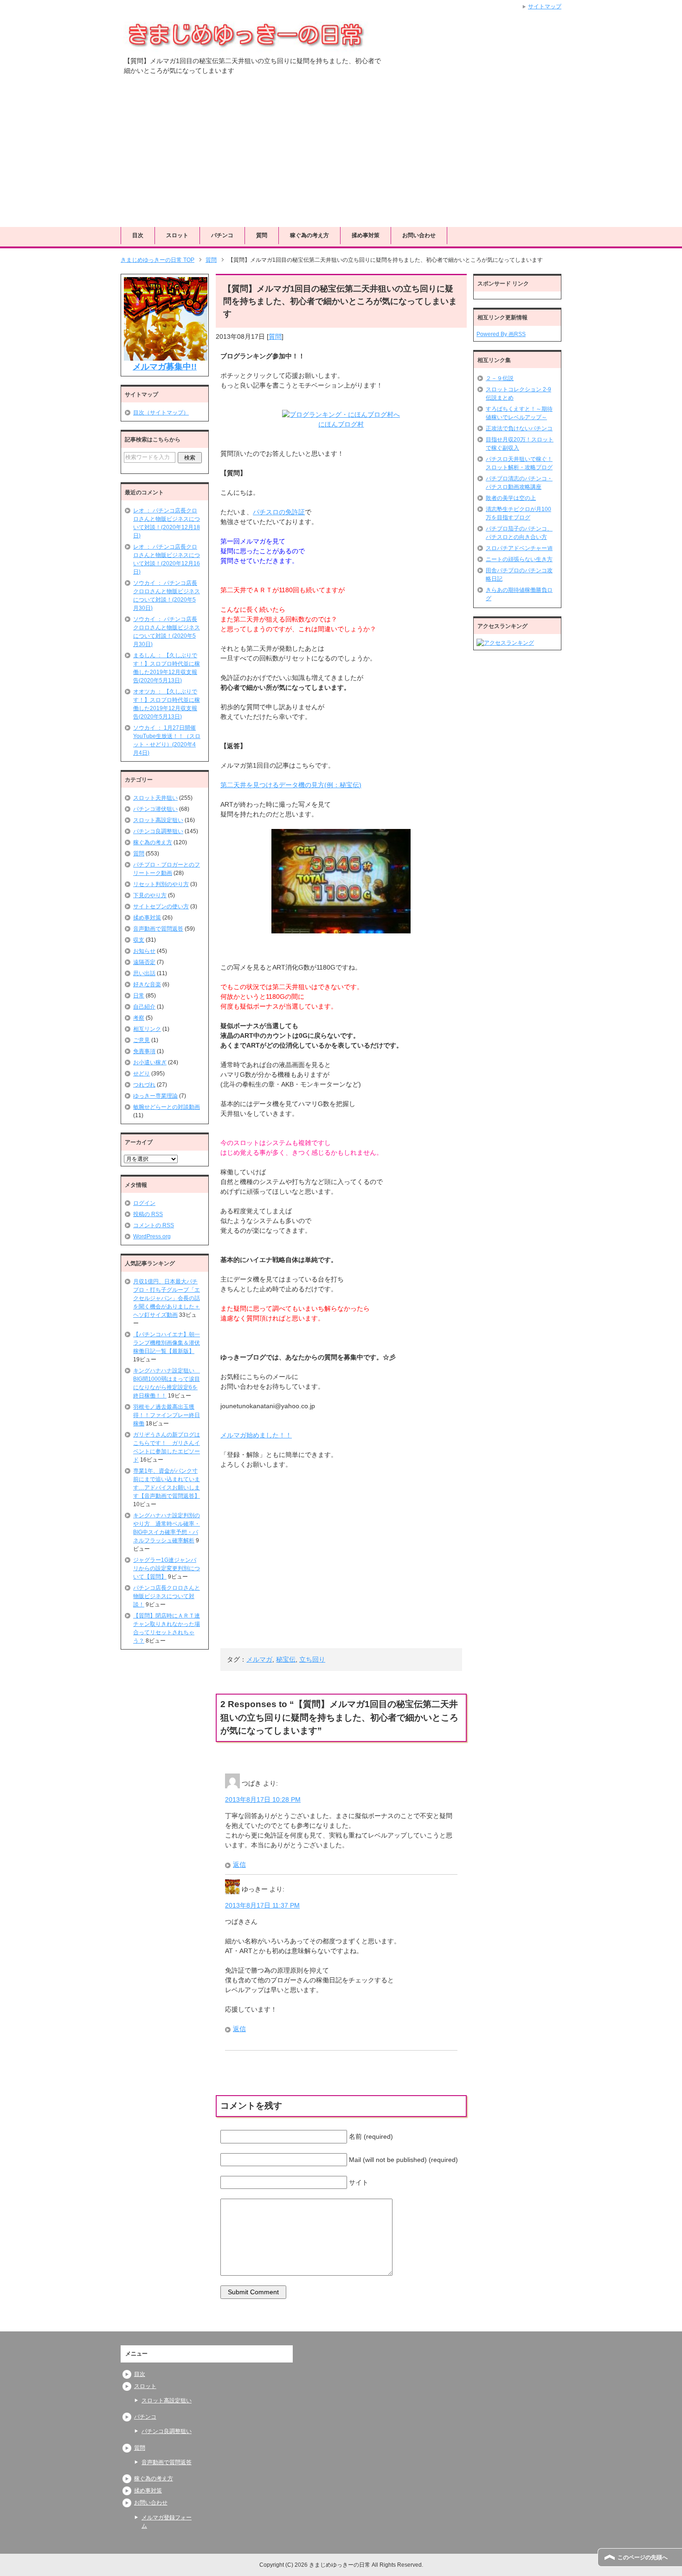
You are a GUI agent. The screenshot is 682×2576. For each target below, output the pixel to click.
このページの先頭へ (643, 2557)
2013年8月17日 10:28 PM (263, 1799)
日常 (139, 996)
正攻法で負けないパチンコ (519, 428)
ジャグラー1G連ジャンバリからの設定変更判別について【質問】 (167, 1568)
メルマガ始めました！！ (256, 1435)
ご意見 (142, 1040)
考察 (139, 1018)
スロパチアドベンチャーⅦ (519, 548)
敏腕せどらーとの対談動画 (167, 1107)
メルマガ (259, 1659)
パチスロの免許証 (279, 512)
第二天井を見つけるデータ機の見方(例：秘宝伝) (291, 785)
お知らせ (144, 951)
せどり (142, 1074)
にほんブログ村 (341, 424)
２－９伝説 (500, 378)
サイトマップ (545, 6)
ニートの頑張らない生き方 (519, 559)
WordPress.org (152, 1236)
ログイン (144, 1203)
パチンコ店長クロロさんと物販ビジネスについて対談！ (167, 1596)
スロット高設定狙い (158, 820)
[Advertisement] (341, 157)
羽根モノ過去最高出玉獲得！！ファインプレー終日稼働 (167, 1415)
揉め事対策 (366, 235)
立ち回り (312, 1659)
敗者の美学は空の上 (511, 498)
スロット (177, 235)
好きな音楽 (147, 984)
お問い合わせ (419, 235)
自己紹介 (144, 1007)
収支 (139, 940)
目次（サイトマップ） (161, 413)
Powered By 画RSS (501, 334)
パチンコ (222, 235)
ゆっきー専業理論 (155, 1096)
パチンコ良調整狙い (158, 831)
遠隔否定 (144, 962)
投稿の (148, 1214)
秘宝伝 (286, 1659)
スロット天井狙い (155, 798)
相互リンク (147, 1029)
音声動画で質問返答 (158, 929)
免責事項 (144, 1051)
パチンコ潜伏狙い (155, 809)
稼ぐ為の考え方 (309, 235)
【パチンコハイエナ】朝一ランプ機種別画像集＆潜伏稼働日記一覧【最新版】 (167, 1343)
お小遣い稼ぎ (150, 1062)
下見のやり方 (150, 895)
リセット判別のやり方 (161, 884)
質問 (262, 235)
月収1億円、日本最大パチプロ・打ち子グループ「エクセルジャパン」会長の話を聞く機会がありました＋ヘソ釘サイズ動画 (167, 1298)
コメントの (154, 1225)
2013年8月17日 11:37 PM (262, 1905)
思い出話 (144, 973)
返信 (239, 1864)
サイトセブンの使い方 (161, 906)
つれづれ (144, 1085)
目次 (138, 235)
